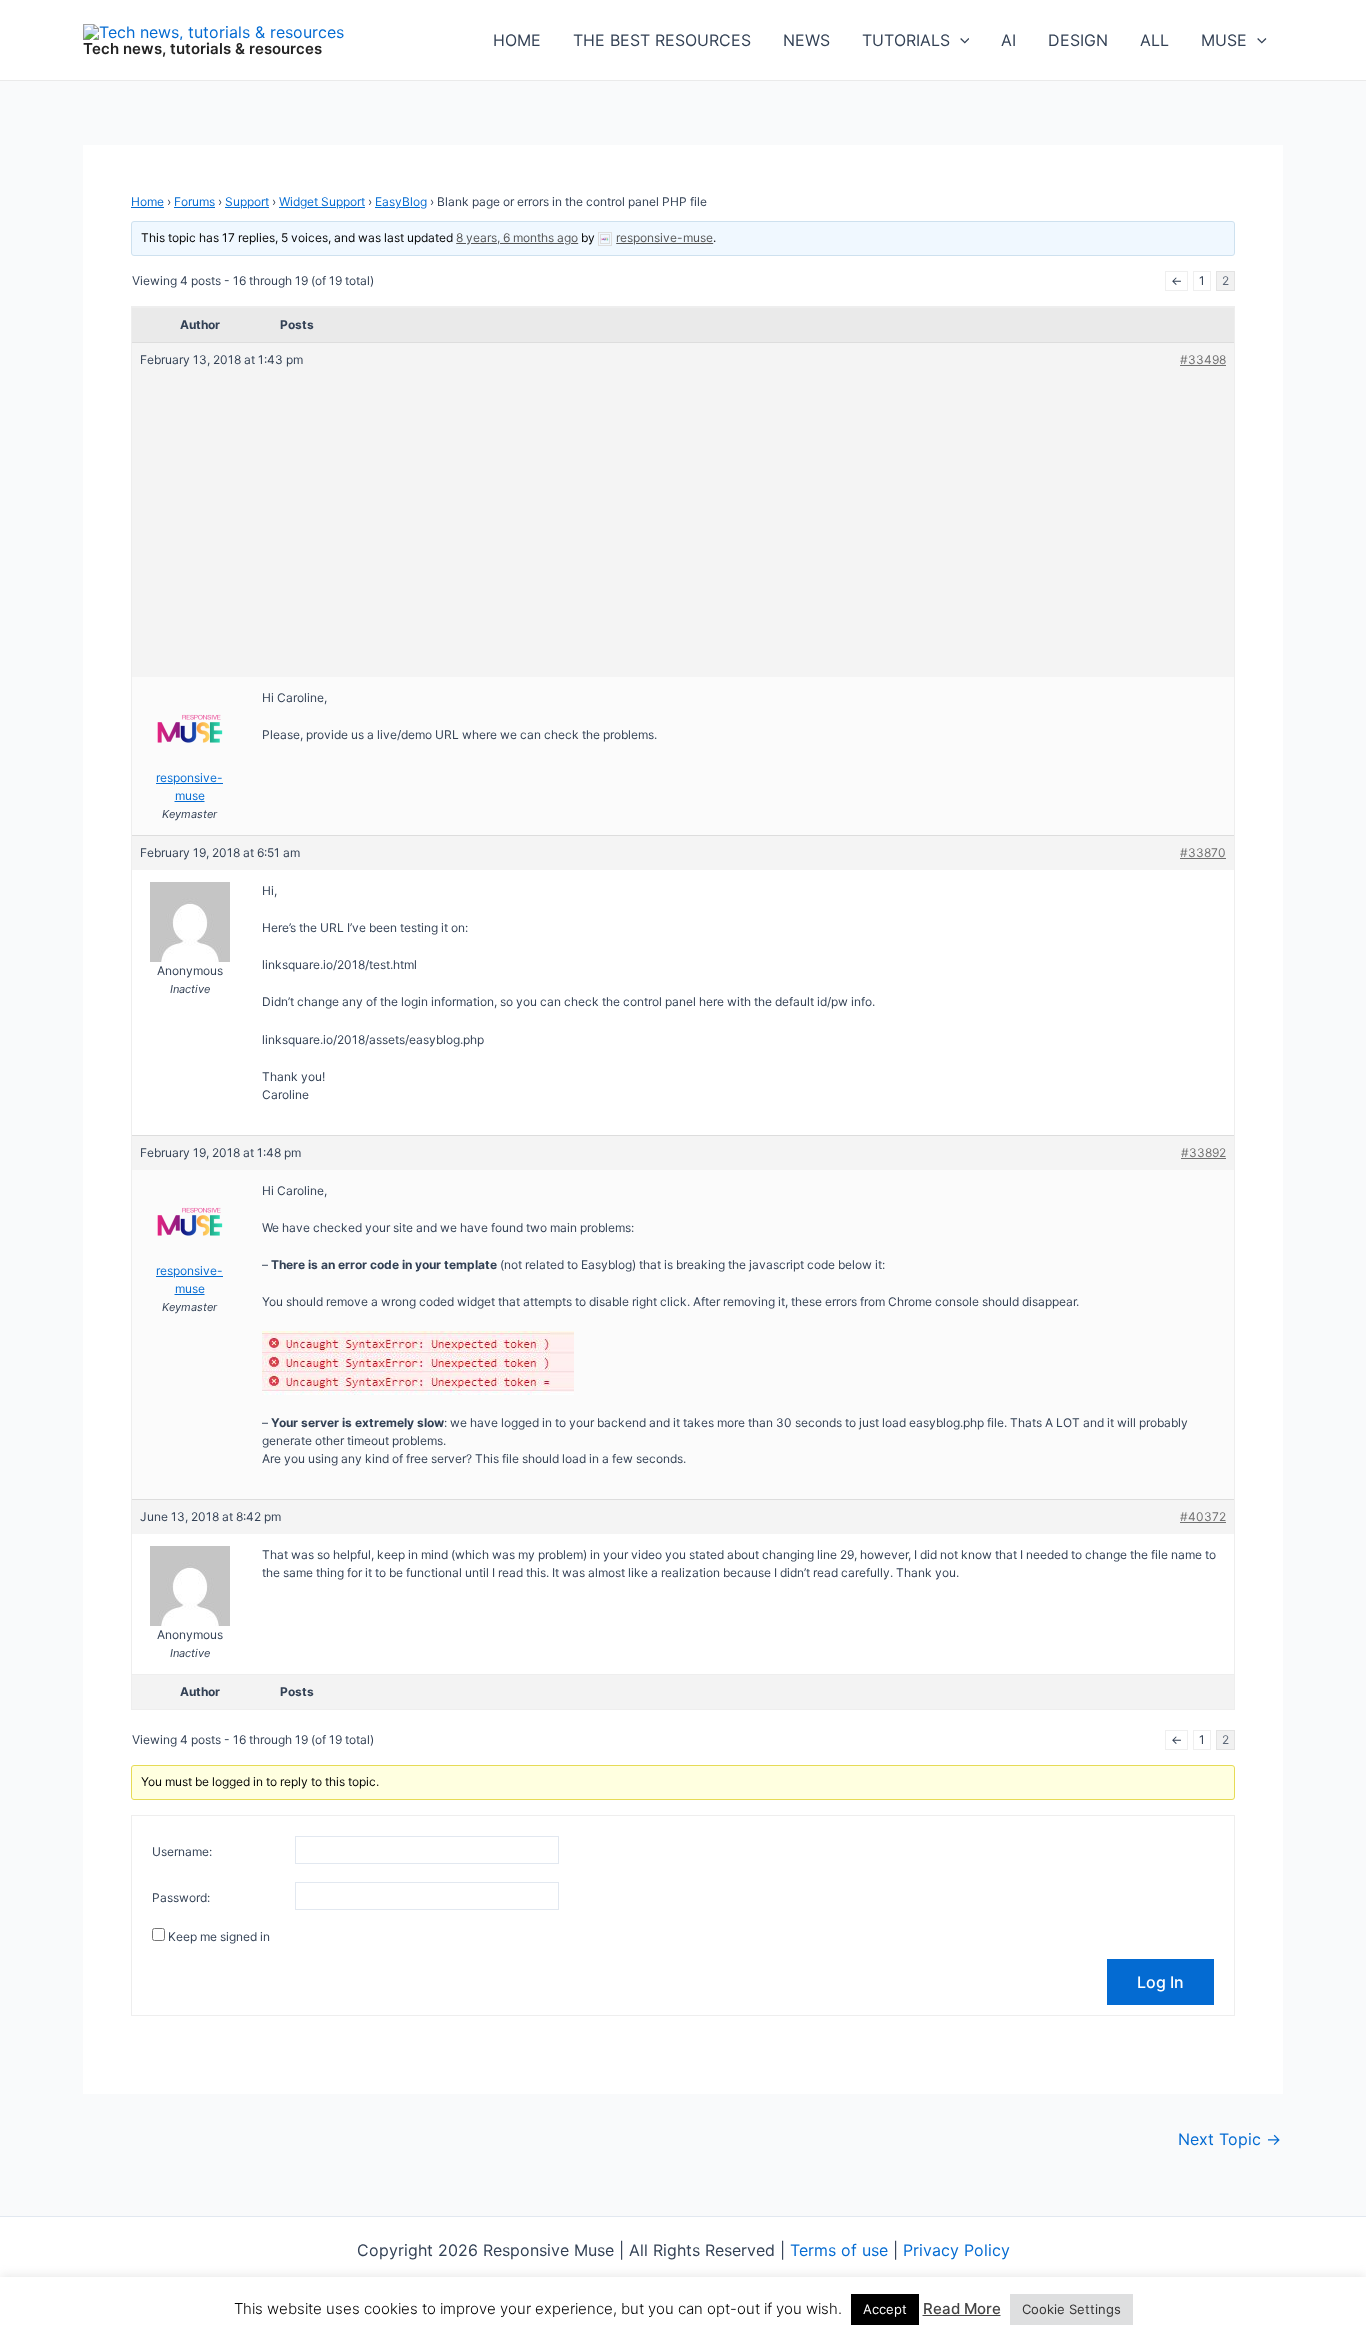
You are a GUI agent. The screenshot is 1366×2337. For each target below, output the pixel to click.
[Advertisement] (683, 519)
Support (247, 201)
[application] (960, 40)
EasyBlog (401, 201)
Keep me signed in (219, 1936)
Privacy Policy (956, 2250)
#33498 (1203, 359)
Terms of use (839, 2250)
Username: (182, 1851)
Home (147, 201)
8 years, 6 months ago (517, 237)
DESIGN (1078, 40)
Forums (194, 201)
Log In (1160, 1982)
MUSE (1224, 40)
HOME (517, 40)
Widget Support (322, 201)
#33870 (1203, 852)
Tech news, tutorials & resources (202, 48)
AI (1008, 40)
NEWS (806, 40)
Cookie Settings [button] (1071, 2309)
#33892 (1203, 1152)
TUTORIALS (906, 40)
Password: (181, 1897)
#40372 (1203, 1516)
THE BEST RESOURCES (662, 40)
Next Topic (1229, 2139)
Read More (962, 2308)
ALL (1154, 40)
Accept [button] (885, 2309)
